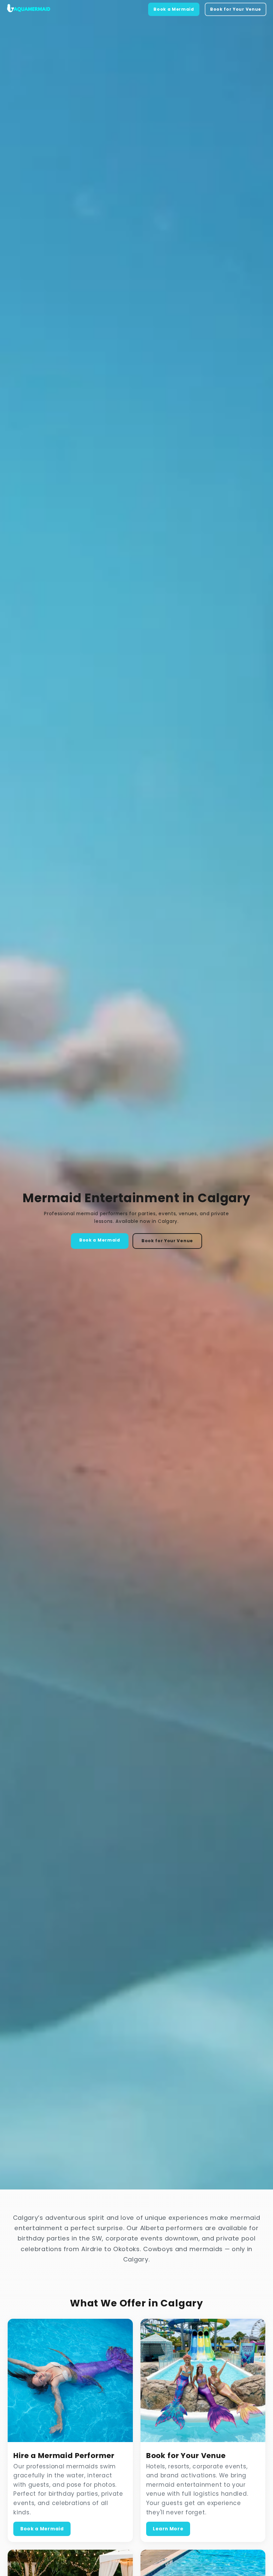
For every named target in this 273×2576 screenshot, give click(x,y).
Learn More (168, 2529)
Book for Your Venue (236, 9)
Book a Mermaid (174, 9)
